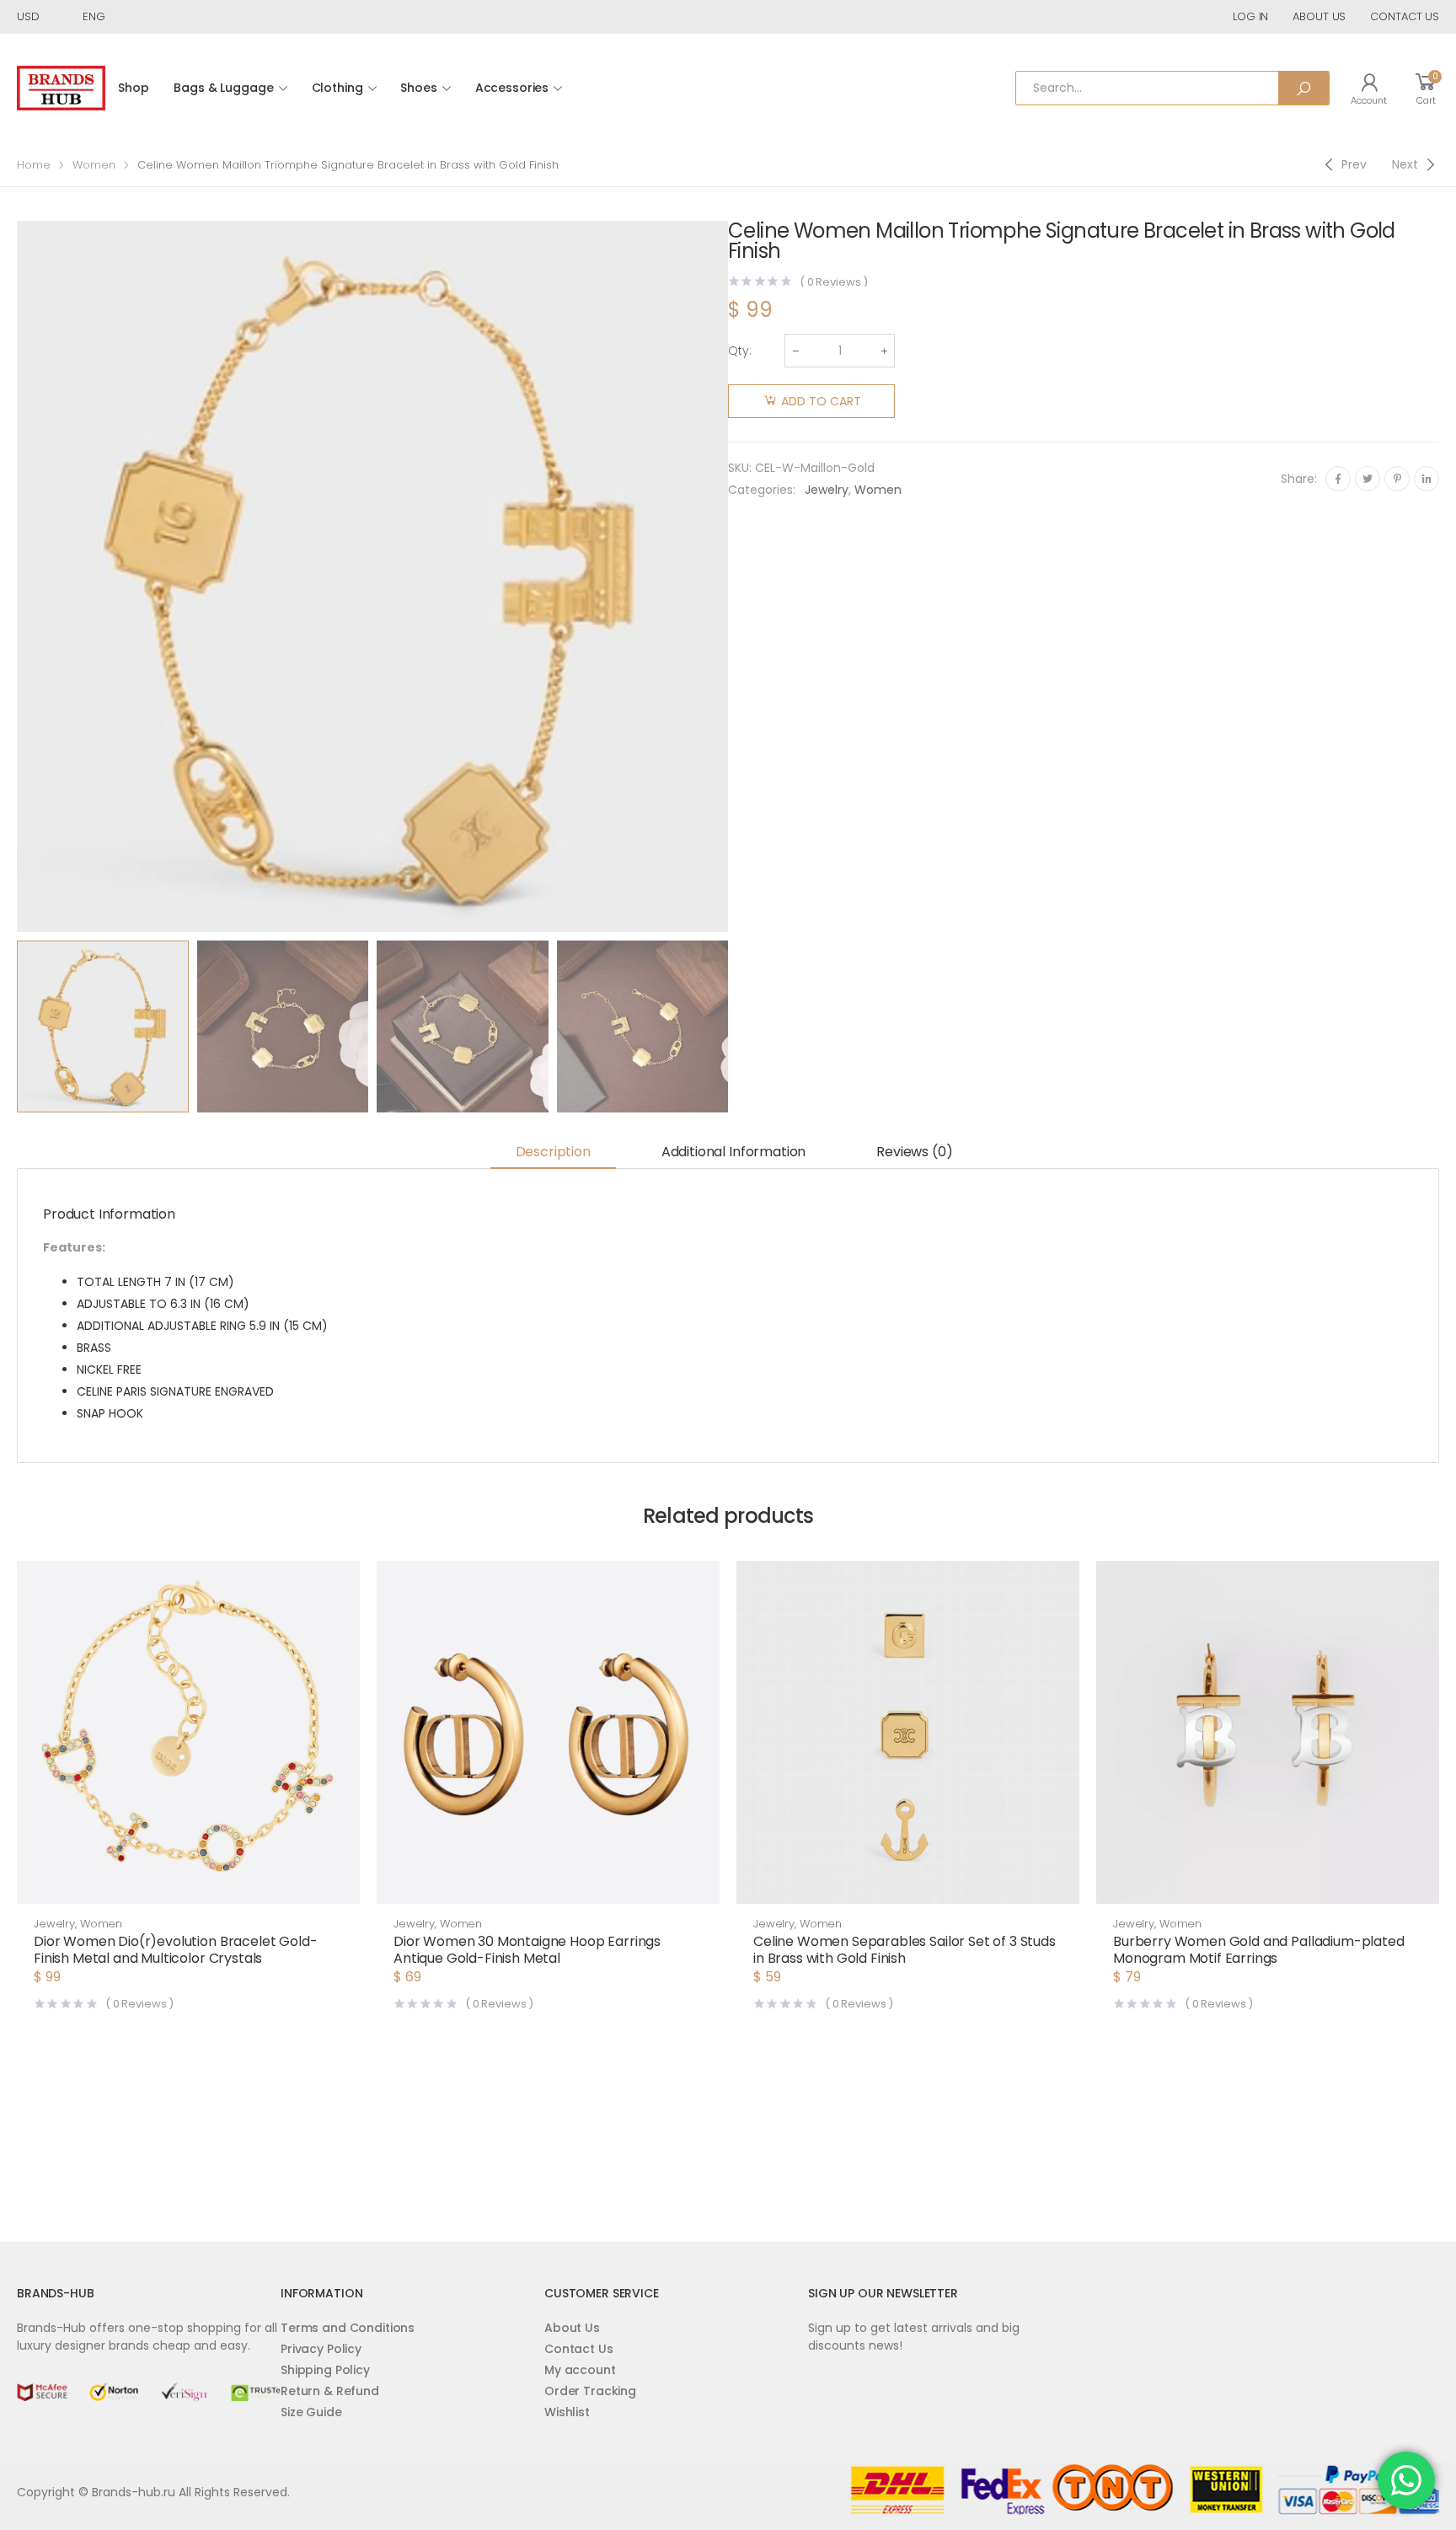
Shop (133, 88)
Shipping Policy (325, 2370)
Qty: (740, 351)
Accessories (512, 88)
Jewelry (827, 490)
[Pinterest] (1397, 479)
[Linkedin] (1427, 479)
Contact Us (579, 2349)
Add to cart (821, 401)
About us (1319, 16)
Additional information (733, 1152)
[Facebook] (1338, 479)
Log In (1250, 16)
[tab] (553, 1153)
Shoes (418, 88)
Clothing (337, 88)
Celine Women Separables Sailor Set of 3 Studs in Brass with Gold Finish (905, 1950)
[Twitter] (1368, 479)
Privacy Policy (321, 2349)
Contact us (1405, 16)
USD (28, 16)
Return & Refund (330, 2391)
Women (94, 165)
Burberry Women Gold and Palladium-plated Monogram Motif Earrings (1259, 1950)
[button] (188, 1887)
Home (34, 165)
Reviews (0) (914, 1152)
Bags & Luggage (223, 88)
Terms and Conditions (348, 2328)
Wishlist (567, 2412)
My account (580, 2370)
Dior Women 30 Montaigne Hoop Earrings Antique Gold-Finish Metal (527, 1950)
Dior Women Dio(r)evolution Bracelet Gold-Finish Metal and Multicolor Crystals (175, 1950)
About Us (572, 2328)
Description (553, 1152)
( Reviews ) (834, 282)
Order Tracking (590, 2391)
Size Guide (311, 2412)
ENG (94, 16)
